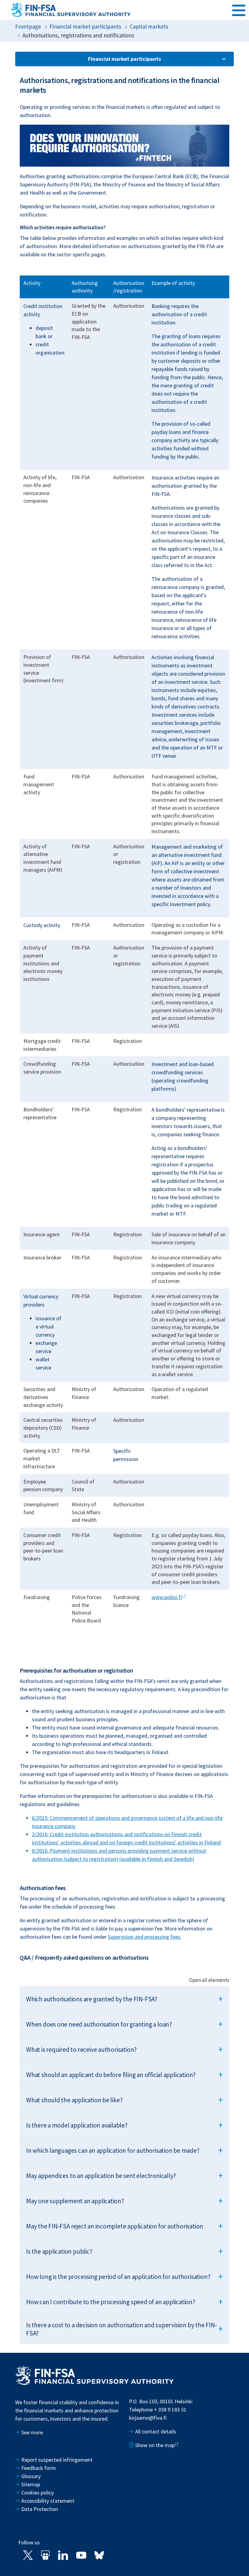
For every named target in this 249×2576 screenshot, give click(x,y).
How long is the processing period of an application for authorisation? (124, 2276)
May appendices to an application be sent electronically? (124, 2175)
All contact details (156, 2431)
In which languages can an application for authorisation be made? (124, 2150)
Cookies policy (38, 2493)
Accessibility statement (48, 2501)
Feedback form (39, 2468)
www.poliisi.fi (167, 1597)
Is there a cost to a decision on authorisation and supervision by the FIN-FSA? (124, 2329)
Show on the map (155, 2445)
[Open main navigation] (239, 9)
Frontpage (28, 26)
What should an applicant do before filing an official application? (124, 2074)
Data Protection (40, 2509)
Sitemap (31, 2484)
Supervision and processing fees (144, 1937)
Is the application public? (124, 2251)
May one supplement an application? (124, 2200)
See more (32, 2432)
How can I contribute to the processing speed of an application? (124, 2301)
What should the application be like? (124, 2100)
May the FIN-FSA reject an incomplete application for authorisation (124, 2226)
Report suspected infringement (58, 2460)
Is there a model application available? (124, 2125)
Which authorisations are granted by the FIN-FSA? (124, 1999)
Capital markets (149, 26)
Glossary (31, 2476)
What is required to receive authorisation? (124, 2049)
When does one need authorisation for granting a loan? (124, 2024)
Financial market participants (85, 26)
